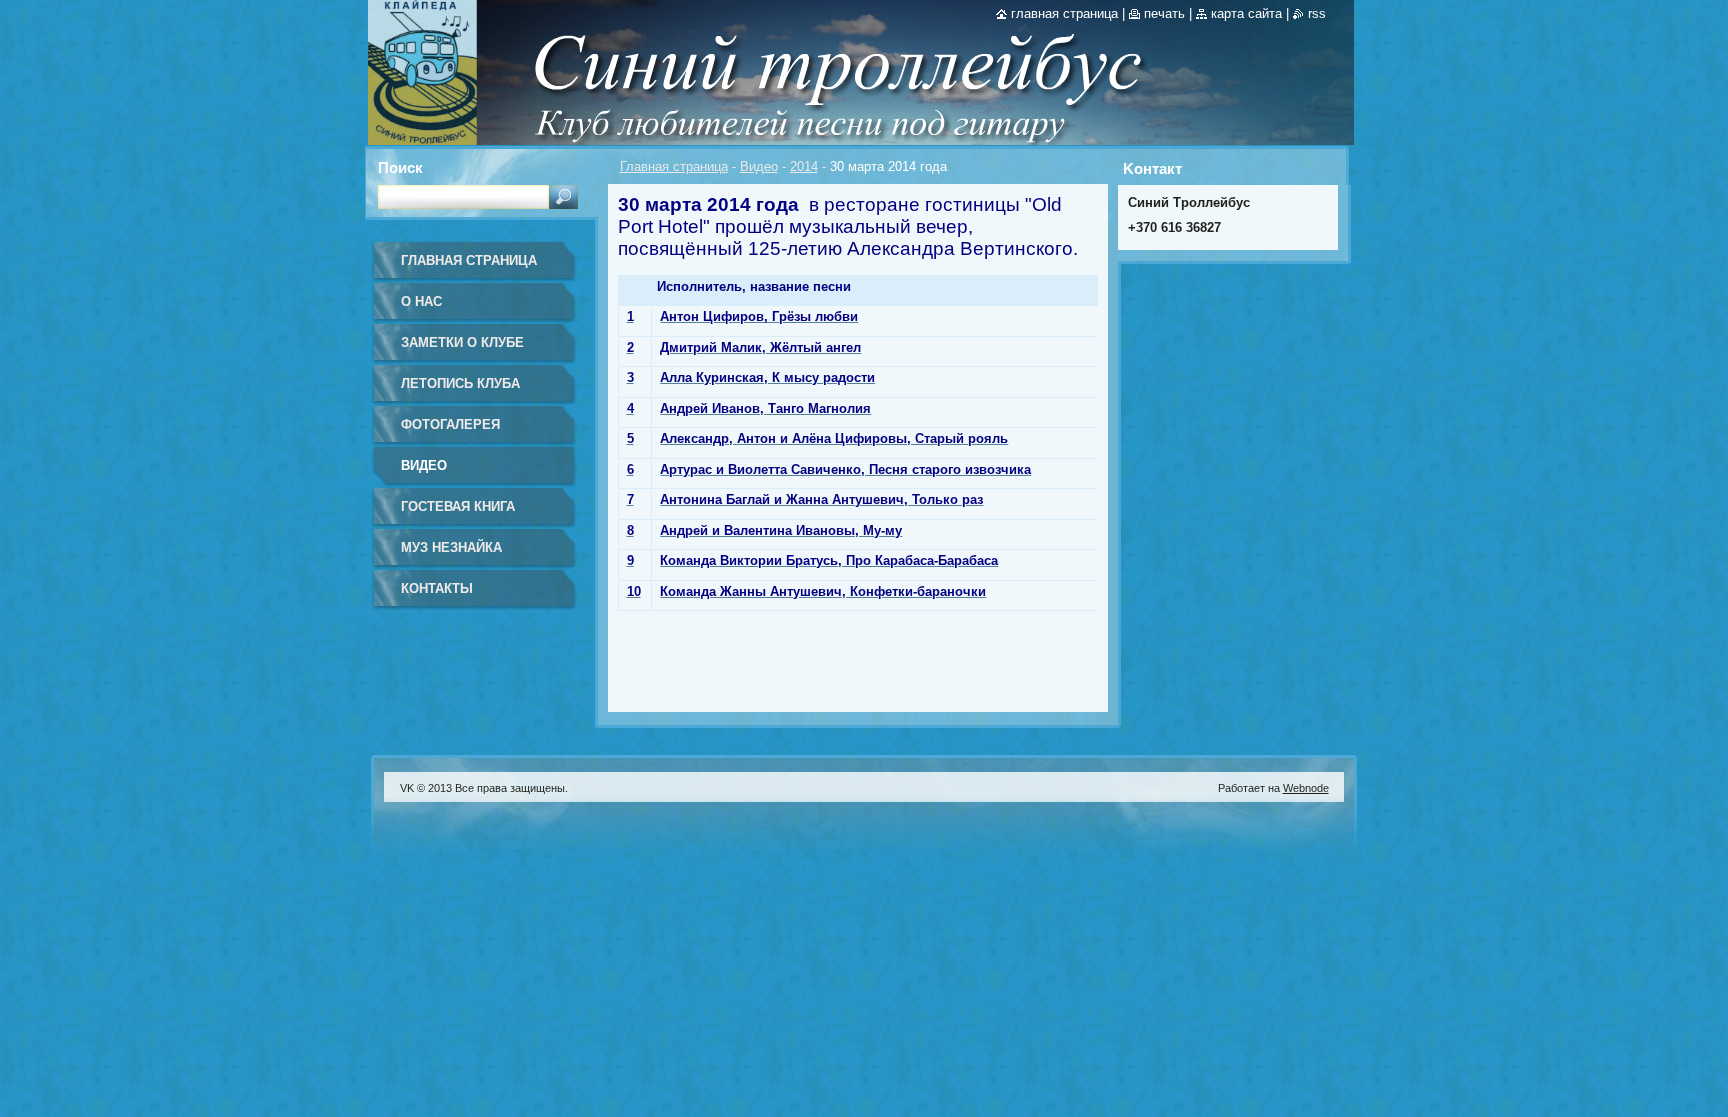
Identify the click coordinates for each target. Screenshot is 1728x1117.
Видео (759, 166)
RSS (1317, 13)
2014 (804, 166)
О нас (421, 301)
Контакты (437, 588)
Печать (1164, 13)
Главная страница (674, 166)
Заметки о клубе (462, 342)
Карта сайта (1246, 13)
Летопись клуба (460, 383)
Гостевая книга (458, 506)
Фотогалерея (450, 424)
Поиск (400, 167)
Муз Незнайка (451, 547)
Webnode (1306, 788)
